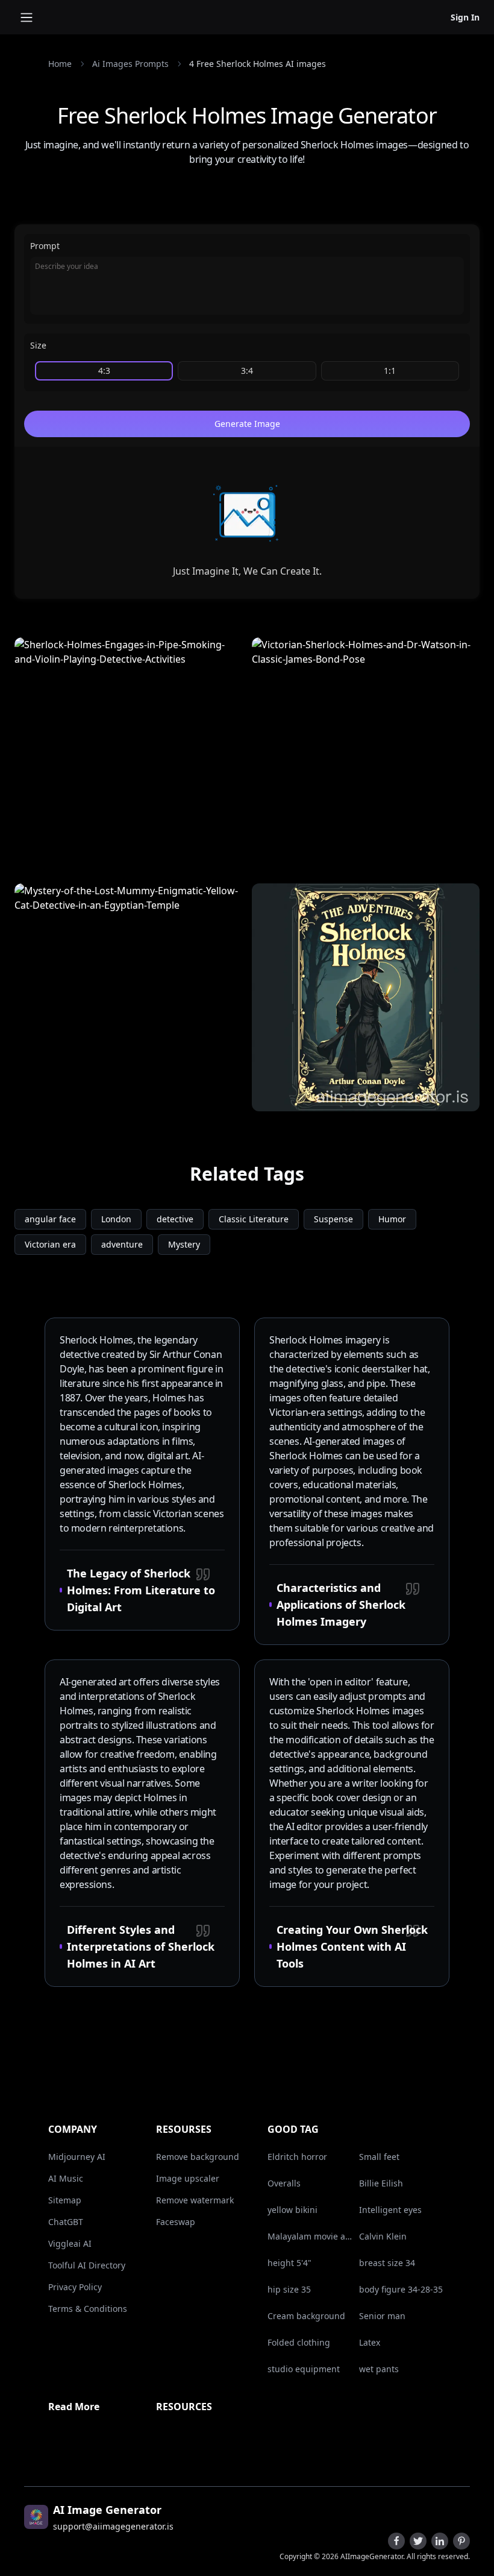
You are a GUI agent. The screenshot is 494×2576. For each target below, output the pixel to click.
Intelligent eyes (390, 2210)
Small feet (379, 2157)
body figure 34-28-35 (401, 2289)
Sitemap (65, 2200)
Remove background (198, 2157)
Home (60, 64)
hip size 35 (289, 2289)
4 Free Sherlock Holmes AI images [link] (258, 64)
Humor (392, 1219)
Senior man (382, 2316)
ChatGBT (66, 2222)
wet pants (379, 2369)
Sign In (465, 17)
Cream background (306, 2316)
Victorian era (50, 1244)
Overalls (284, 2183)
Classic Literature (254, 1219)
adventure (122, 1244)
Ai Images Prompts (130, 64)
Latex (370, 2342)
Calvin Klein (383, 2236)
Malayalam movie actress (311, 2236)
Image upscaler (188, 2178)
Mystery (184, 1244)
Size (38, 345)
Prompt (45, 246)
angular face (50, 1219)
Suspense (333, 1219)
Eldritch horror (297, 2157)
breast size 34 (387, 2263)
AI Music (66, 2178)
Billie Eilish (381, 2183)
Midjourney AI (77, 2157)
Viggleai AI (70, 2243)
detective (175, 1219)
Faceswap (176, 2222)
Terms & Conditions (88, 2309)
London (116, 1219)
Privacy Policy (75, 2287)
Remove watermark (195, 2200)
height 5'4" (289, 2263)
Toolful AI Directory (87, 2265)
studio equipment (304, 2369)
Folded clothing (299, 2342)
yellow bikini (292, 2210)
